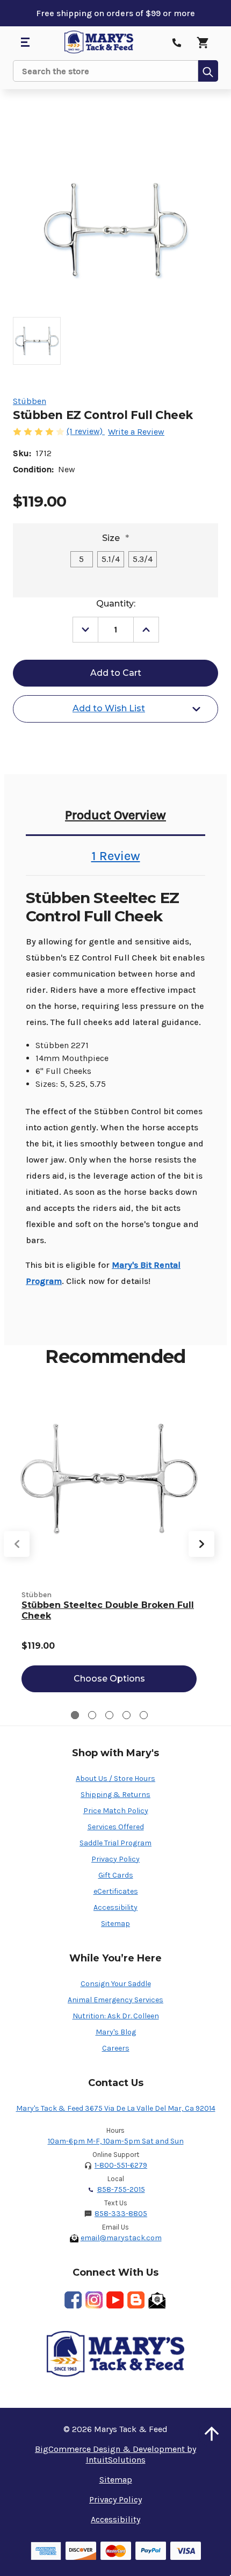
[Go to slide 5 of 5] (144, 1715)
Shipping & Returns (115, 1795)
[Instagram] (94, 2300)
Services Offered (116, 1827)
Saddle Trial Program (115, 1843)
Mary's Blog (116, 2032)
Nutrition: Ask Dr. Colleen (116, 2016)
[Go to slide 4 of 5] (127, 1715)
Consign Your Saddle (116, 1984)
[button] (212, 2434)
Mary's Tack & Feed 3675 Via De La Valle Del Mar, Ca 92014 (116, 2108)
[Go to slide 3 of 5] (109, 1715)
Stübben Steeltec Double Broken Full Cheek (108, 1610)
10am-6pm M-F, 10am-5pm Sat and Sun (116, 2141)
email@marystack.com (121, 2238)
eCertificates (116, 1891)
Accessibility (115, 1907)
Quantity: (116, 604)
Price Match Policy (116, 1811)
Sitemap (115, 1924)
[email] (157, 2300)
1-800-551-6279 (121, 2165)
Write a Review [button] (136, 432)
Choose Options (109, 1679)
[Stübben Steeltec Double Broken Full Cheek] (109, 1485)
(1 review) (86, 431)
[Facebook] (73, 2300)
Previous (17, 1544)
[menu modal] (25, 42)
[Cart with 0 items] (203, 42)
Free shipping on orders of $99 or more (115, 13)
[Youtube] (115, 2300)
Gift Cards (116, 1875)
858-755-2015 (121, 2189)
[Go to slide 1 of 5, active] (75, 1715)
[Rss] (136, 2300)
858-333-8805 (121, 2214)
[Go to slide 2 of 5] (92, 1715)
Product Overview (115, 815)
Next (201, 1544)
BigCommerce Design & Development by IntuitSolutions (115, 2454)
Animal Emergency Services (115, 2000)
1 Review (116, 856)
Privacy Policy (115, 1859)
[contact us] (177, 42)
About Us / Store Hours (115, 1778)
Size (115, 538)
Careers (116, 2048)
